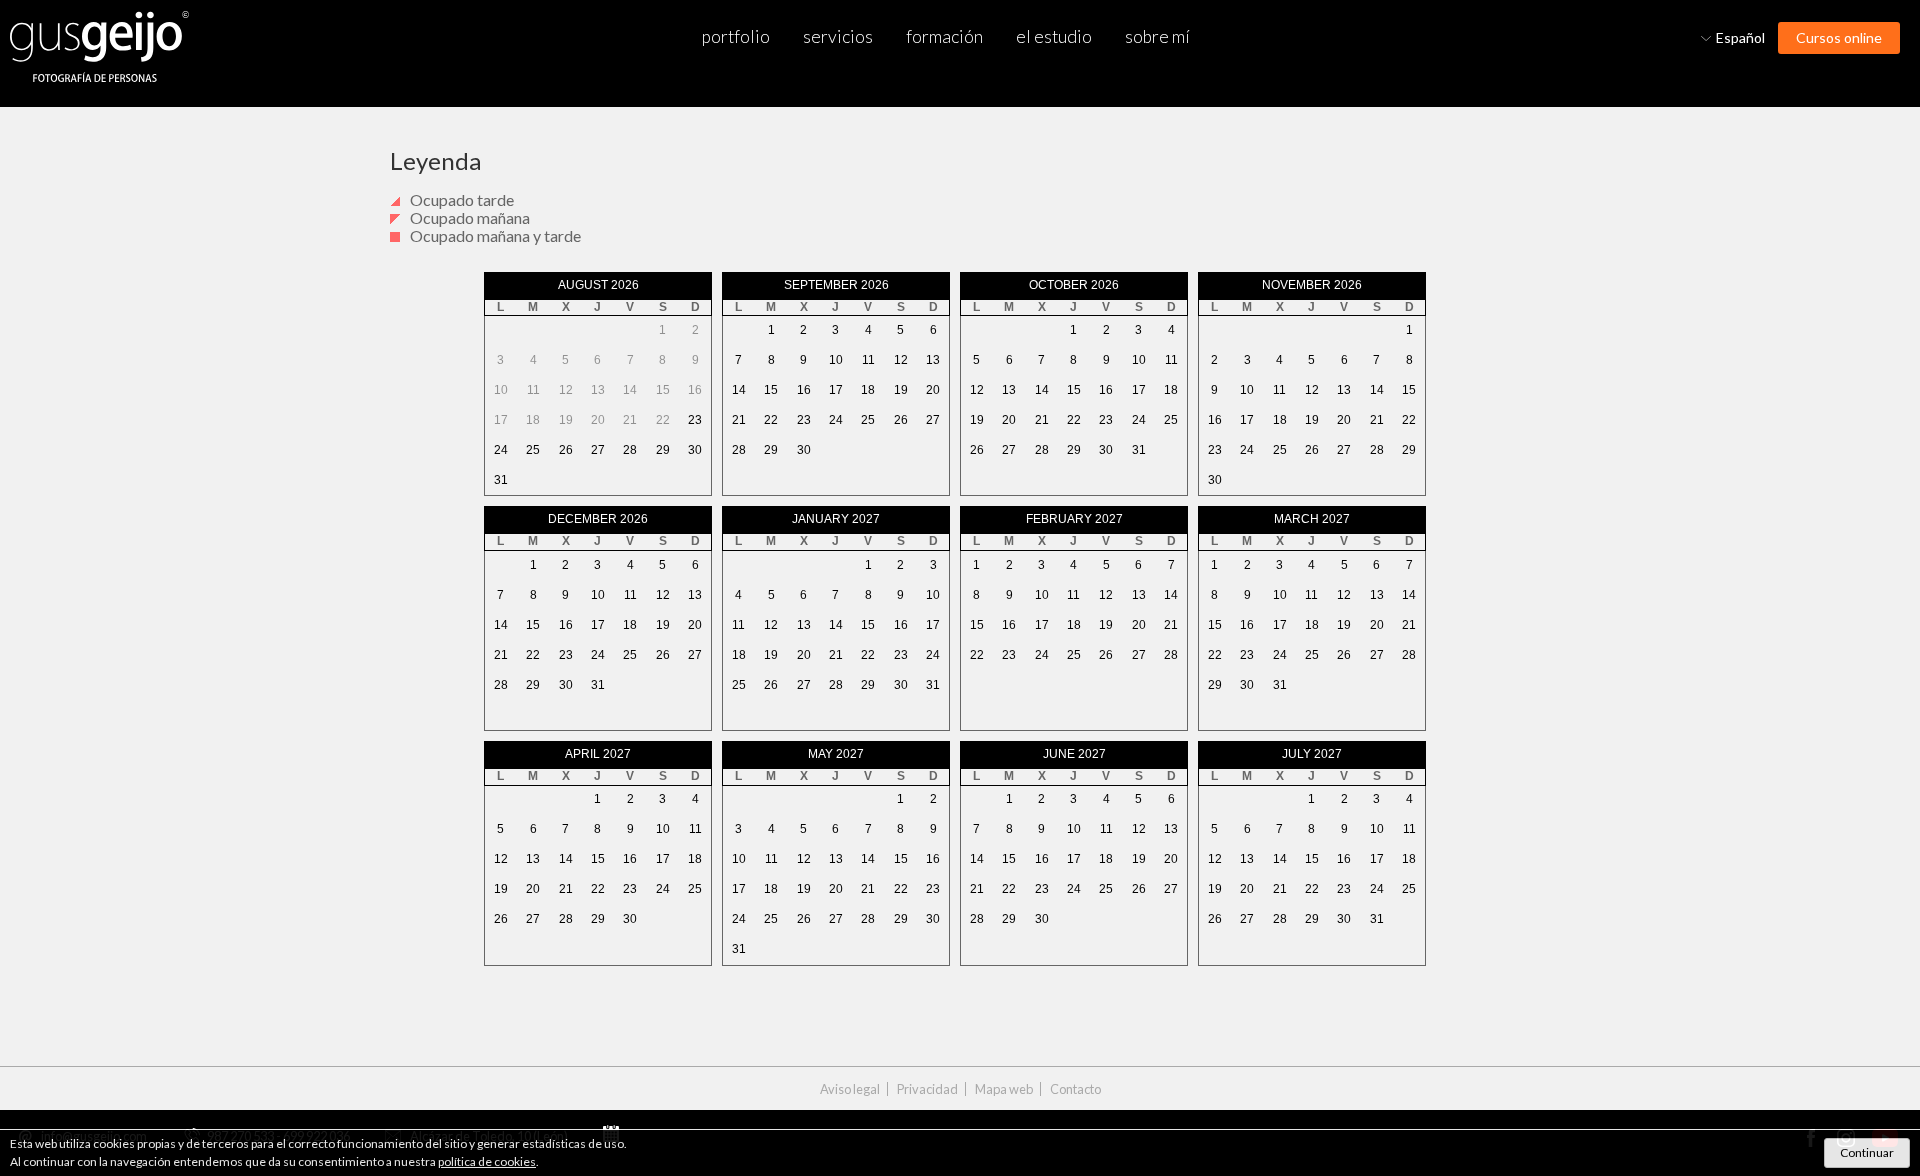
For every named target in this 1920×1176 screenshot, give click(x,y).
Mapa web (1004, 1089)
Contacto (1075, 1089)
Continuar (1867, 1152)
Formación (944, 36)
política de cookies (487, 1161)
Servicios (838, 36)
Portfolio (736, 36)
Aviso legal (850, 1089)
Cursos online (1839, 37)
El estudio (1054, 36)
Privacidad (927, 1089)
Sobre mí (1157, 36)
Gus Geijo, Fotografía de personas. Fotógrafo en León (100, 46)
